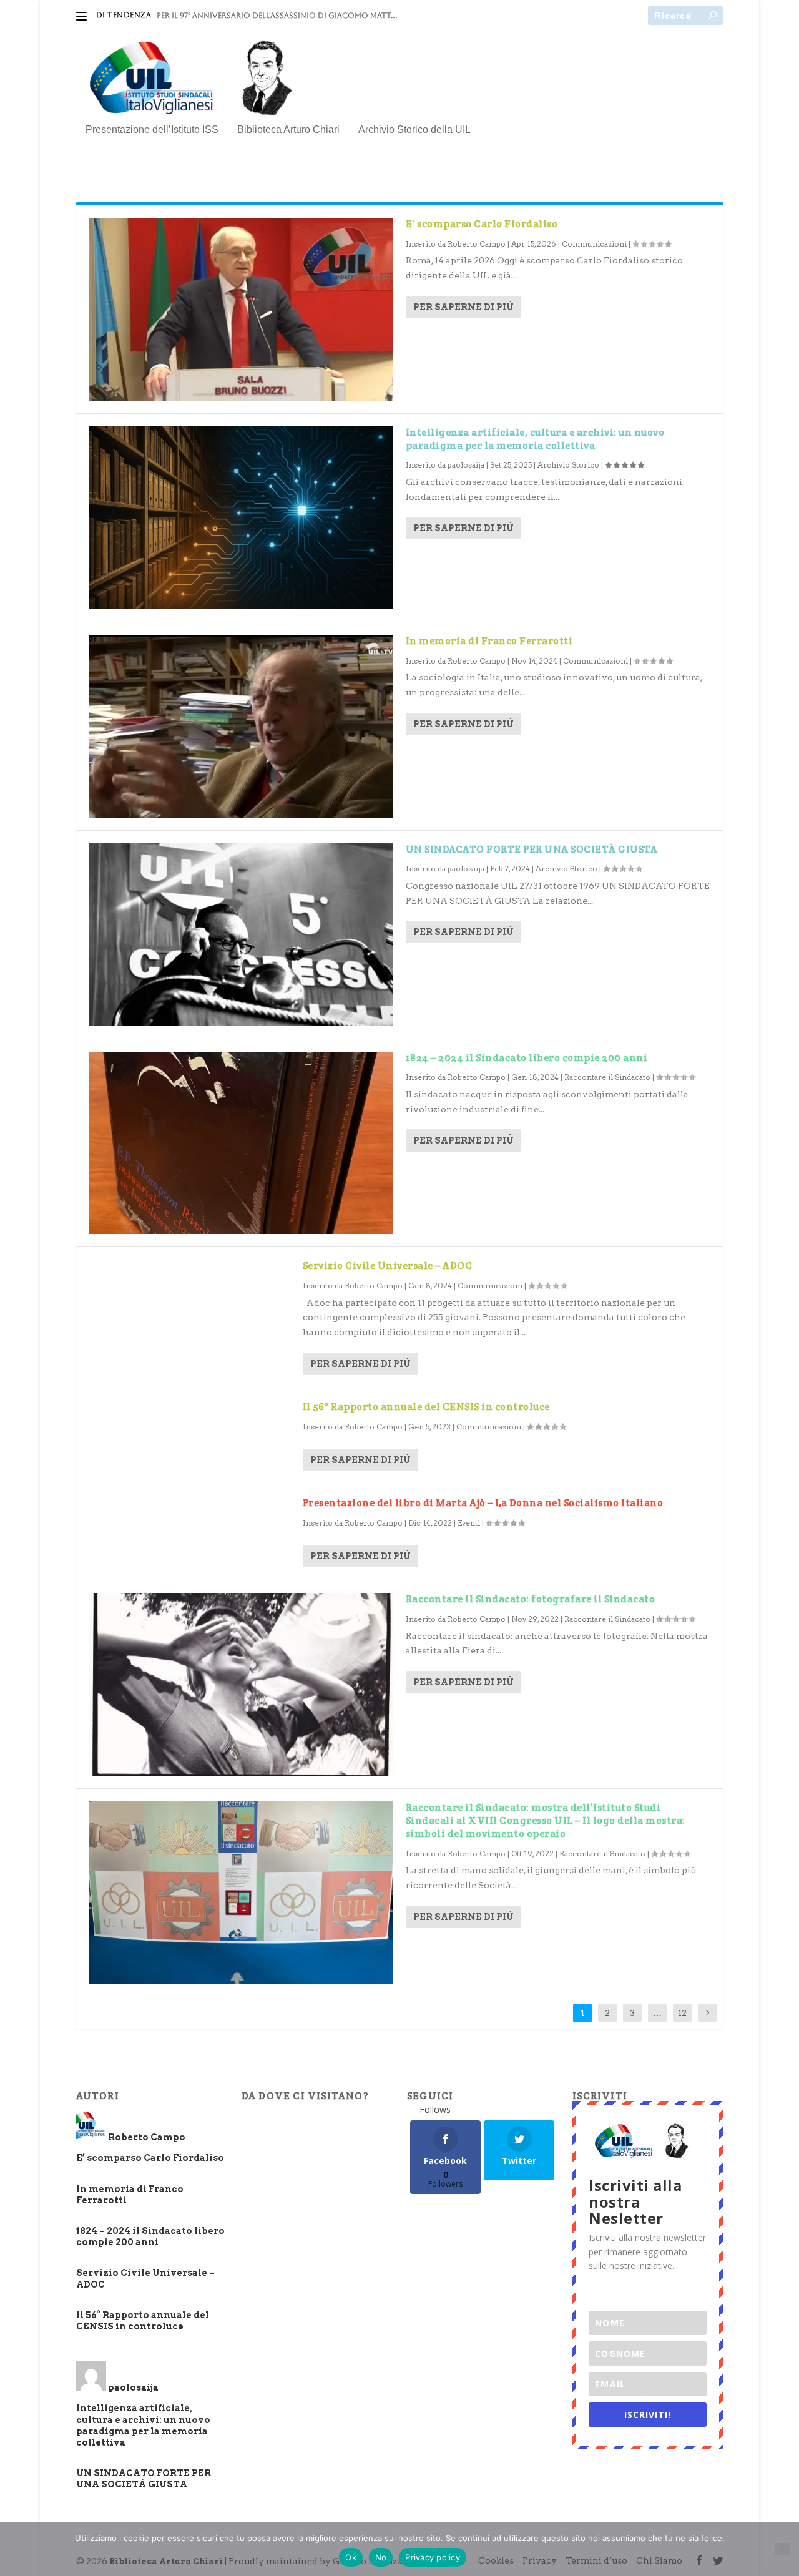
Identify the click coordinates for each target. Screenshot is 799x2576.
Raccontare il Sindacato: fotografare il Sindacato (531, 1599)
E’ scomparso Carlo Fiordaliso (482, 224)
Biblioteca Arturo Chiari (288, 130)
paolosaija (466, 465)
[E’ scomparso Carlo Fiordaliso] (241, 309)
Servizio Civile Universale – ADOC (388, 1266)
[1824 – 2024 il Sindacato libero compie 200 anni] (241, 1143)
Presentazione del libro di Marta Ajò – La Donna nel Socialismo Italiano (483, 1503)
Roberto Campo (477, 244)
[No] (782, 2549)
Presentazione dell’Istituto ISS (152, 130)
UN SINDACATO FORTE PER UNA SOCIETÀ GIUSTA (532, 849)
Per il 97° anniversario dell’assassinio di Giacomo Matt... (277, 16)
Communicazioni (594, 244)
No (381, 2557)
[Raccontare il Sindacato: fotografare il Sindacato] (241, 1684)
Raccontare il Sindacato (607, 1077)
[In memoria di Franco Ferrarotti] (241, 726)
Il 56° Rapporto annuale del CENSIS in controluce (426, 1407)
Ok (351, 2557)
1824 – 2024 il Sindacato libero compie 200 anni (527, 1058)
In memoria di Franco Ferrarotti (489, 641)
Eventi (469, 1523)
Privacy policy (433, 2557)
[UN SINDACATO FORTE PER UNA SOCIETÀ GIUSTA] (241, 935)
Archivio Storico (568, 465)
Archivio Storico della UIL (414, 130)
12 (682, 2013)
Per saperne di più (463, 307)
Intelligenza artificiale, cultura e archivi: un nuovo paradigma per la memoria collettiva (535, 439)
